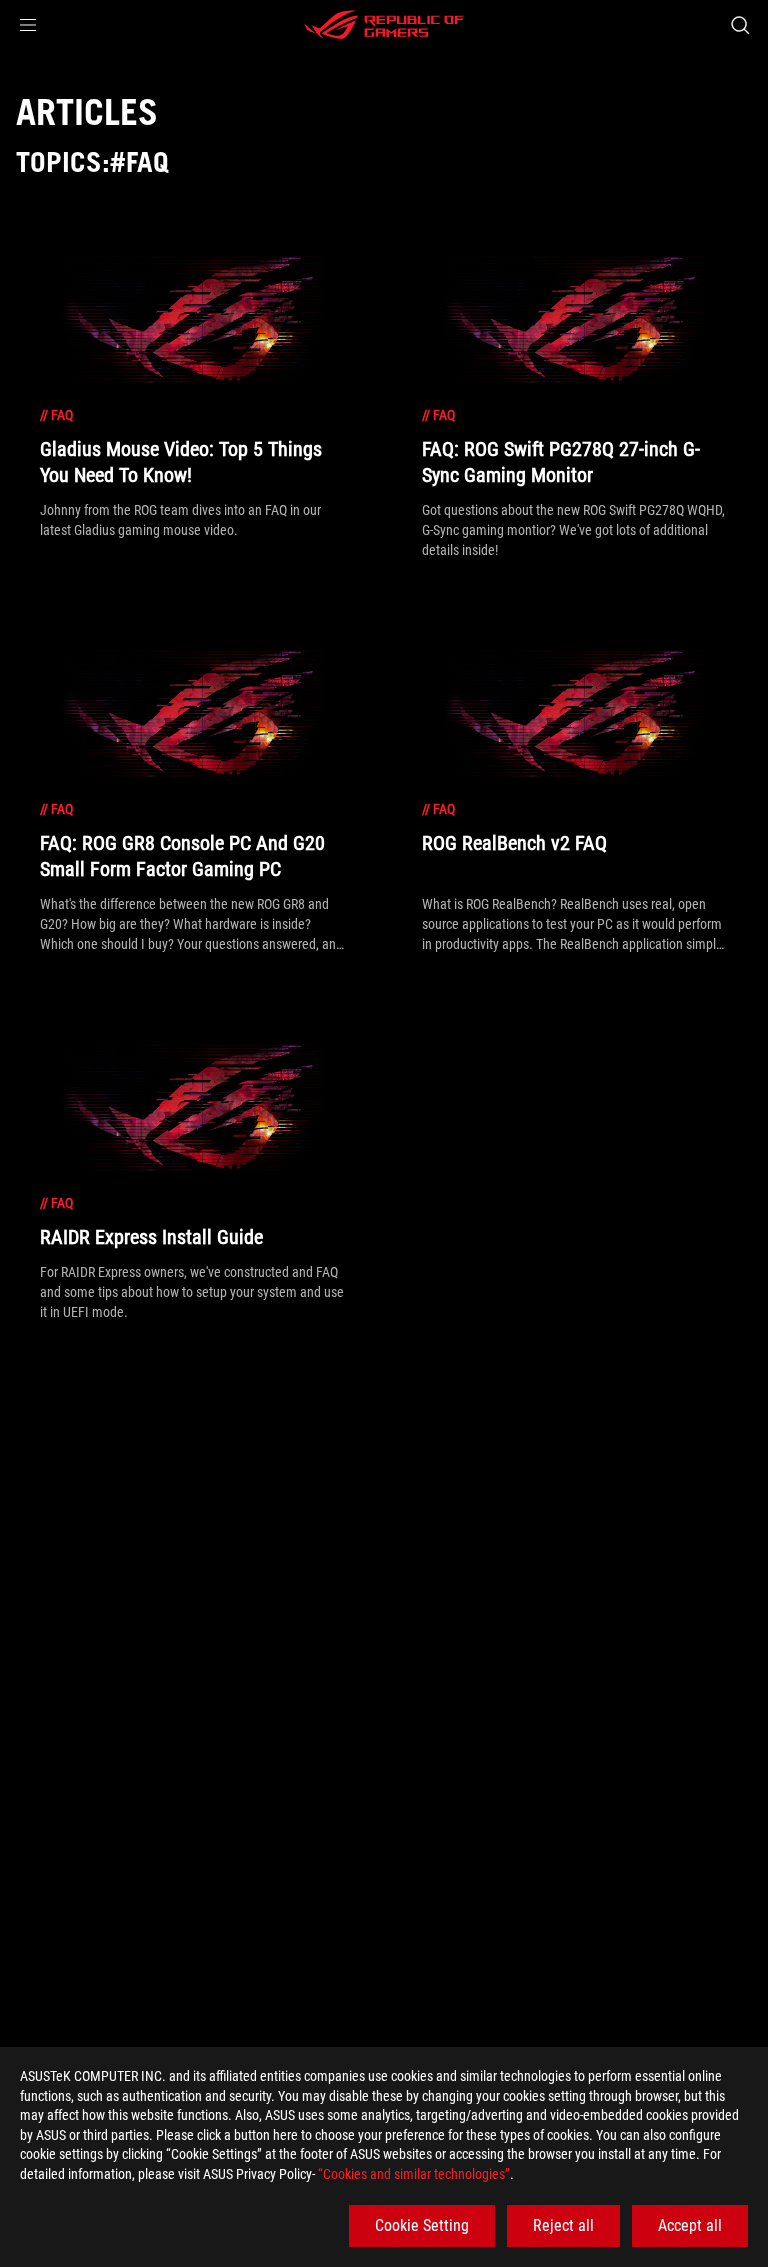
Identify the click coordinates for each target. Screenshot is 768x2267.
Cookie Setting (422, 2225)
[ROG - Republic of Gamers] (384, 25)
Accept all (690, 2225)
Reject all (563, 2225)
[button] (28, 25)
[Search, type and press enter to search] (739, 25)
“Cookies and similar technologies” (414, 2174)
